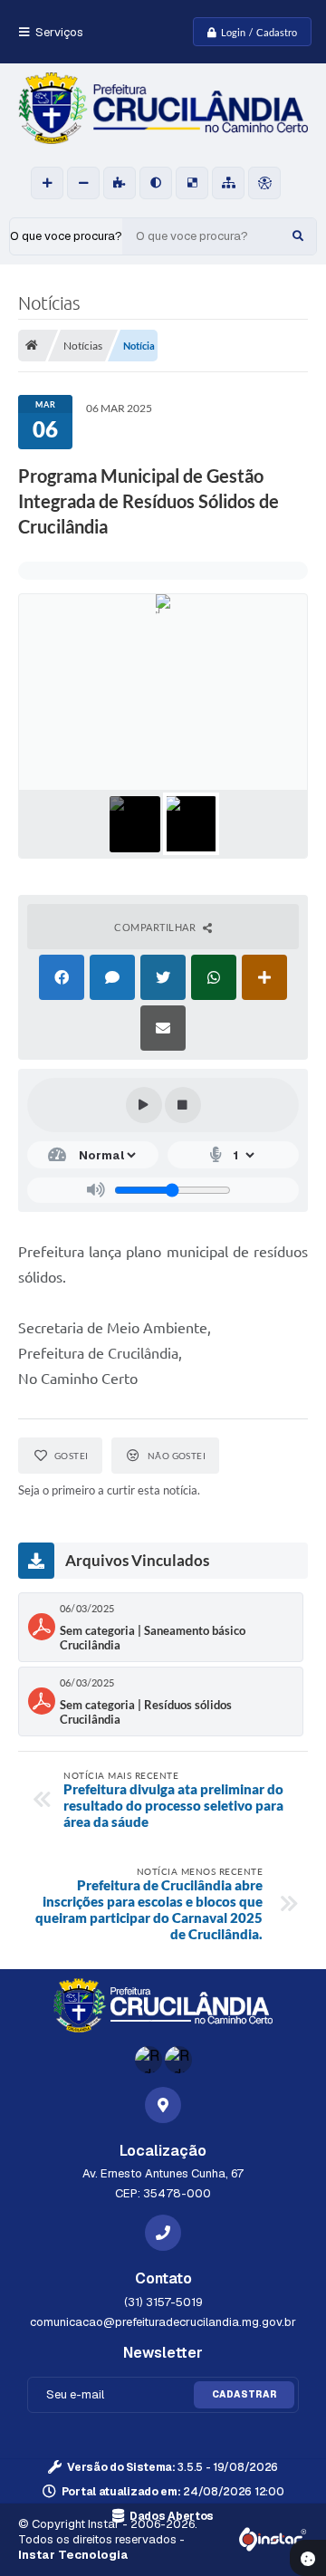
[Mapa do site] (228, 183)
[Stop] (183, 1105)
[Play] (144, 1105)
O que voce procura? (66, 236)
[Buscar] (298, 236)
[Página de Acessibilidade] (264, 183)
